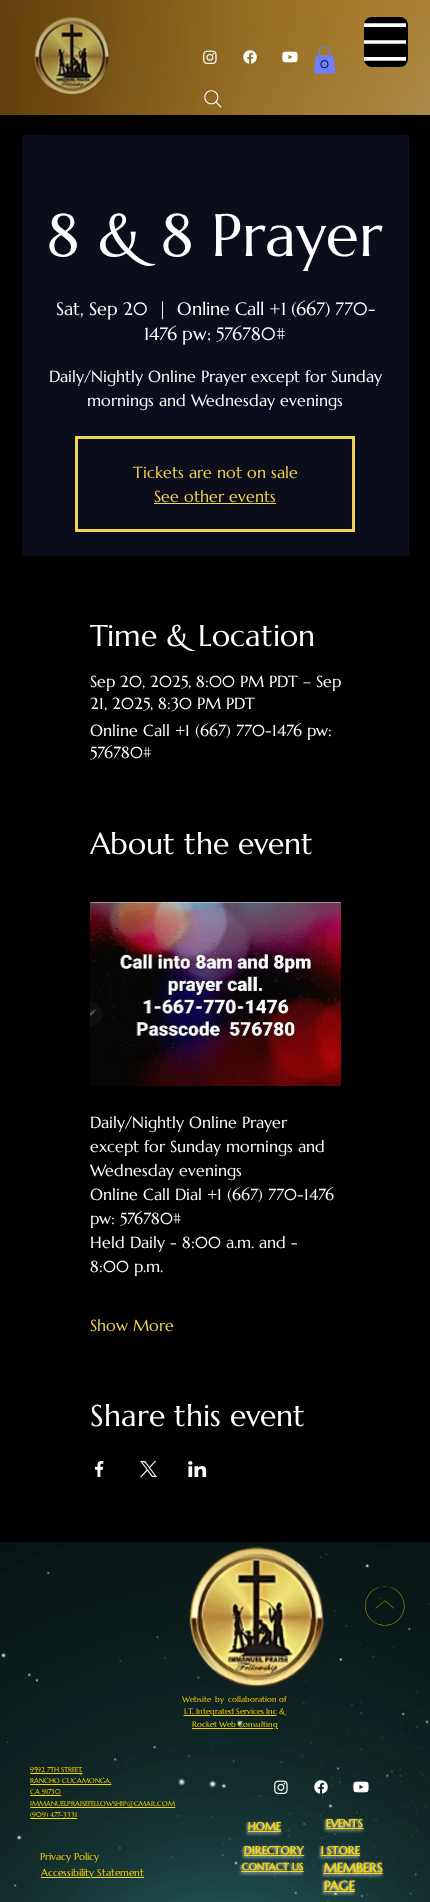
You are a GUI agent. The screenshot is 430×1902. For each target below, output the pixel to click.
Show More (132, 1325)
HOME (264, 1826)
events (344, 1823)
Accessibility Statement (92, 1872)
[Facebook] (250, 57)
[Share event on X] (148, 1469)
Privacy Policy (69, 1856)
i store (340, 1850)
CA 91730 (45, 1791)
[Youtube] (290, 57)
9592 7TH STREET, (56, 1769)
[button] (324, 59)
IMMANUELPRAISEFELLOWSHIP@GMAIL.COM (102, 1803)
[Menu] (386, 42)
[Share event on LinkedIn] (197, 1469)
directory (274, 1850)
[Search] (213, 99)
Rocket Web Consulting (235, 1724)
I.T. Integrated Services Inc (230, 1711)
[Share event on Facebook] (99, 1469)
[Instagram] (210, 57)
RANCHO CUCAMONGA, (70, 1780)
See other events (215, 496)
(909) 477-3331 (53, 1814)
